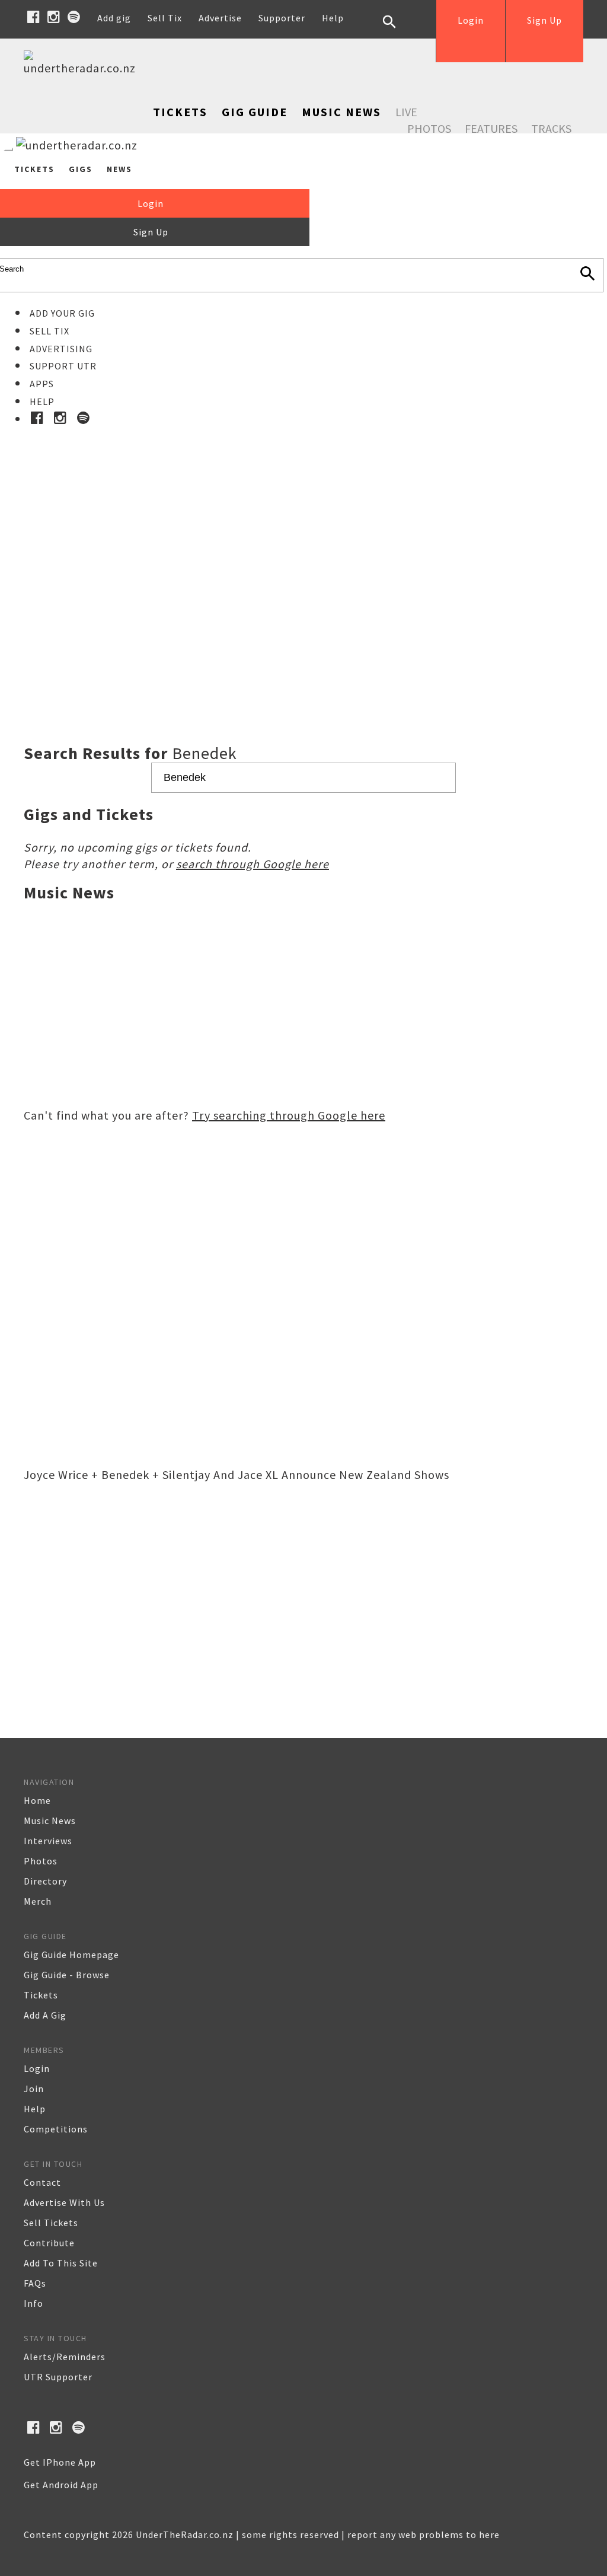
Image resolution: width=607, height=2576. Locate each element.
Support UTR (63, 366)
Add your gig (62, 313)
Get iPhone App (60, 2462)
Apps (42, 384)
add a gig (45, 2015)
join (34, 2089)
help (35, 2109)
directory (45, 1881)
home (37, 1800)
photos (41, 1861)
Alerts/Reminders (65, 2357)
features (491, 128)
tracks (551, 128)
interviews (48, 1841)
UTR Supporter (58, 2377)
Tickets (180, 112)
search (398, 31)
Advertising (61, 349)
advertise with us (64, 2202)
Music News (341, 112)
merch (38, 1901)
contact (42, 2182)
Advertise (220, 18)
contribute (49, 2243)
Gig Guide (255, 112)
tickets (41, 1995)
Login (471, 20)
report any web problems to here (424, 2534)
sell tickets (51, 2223)
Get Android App (61, 2485)
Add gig (114, 18)
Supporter (282, 18)
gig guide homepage (71, 1955)
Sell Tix (165, 18)
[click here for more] (303, 556)
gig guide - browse (67, 1975)
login (37, 2068)
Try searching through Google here (289, 1115)
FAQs (35, 2283)
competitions (56, 2129)
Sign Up (544, 20)
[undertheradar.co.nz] (83, 68)
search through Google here (253, 864)
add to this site (61, 2263)
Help (333, 18)
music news (50, 1821)
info (33, 2303)
